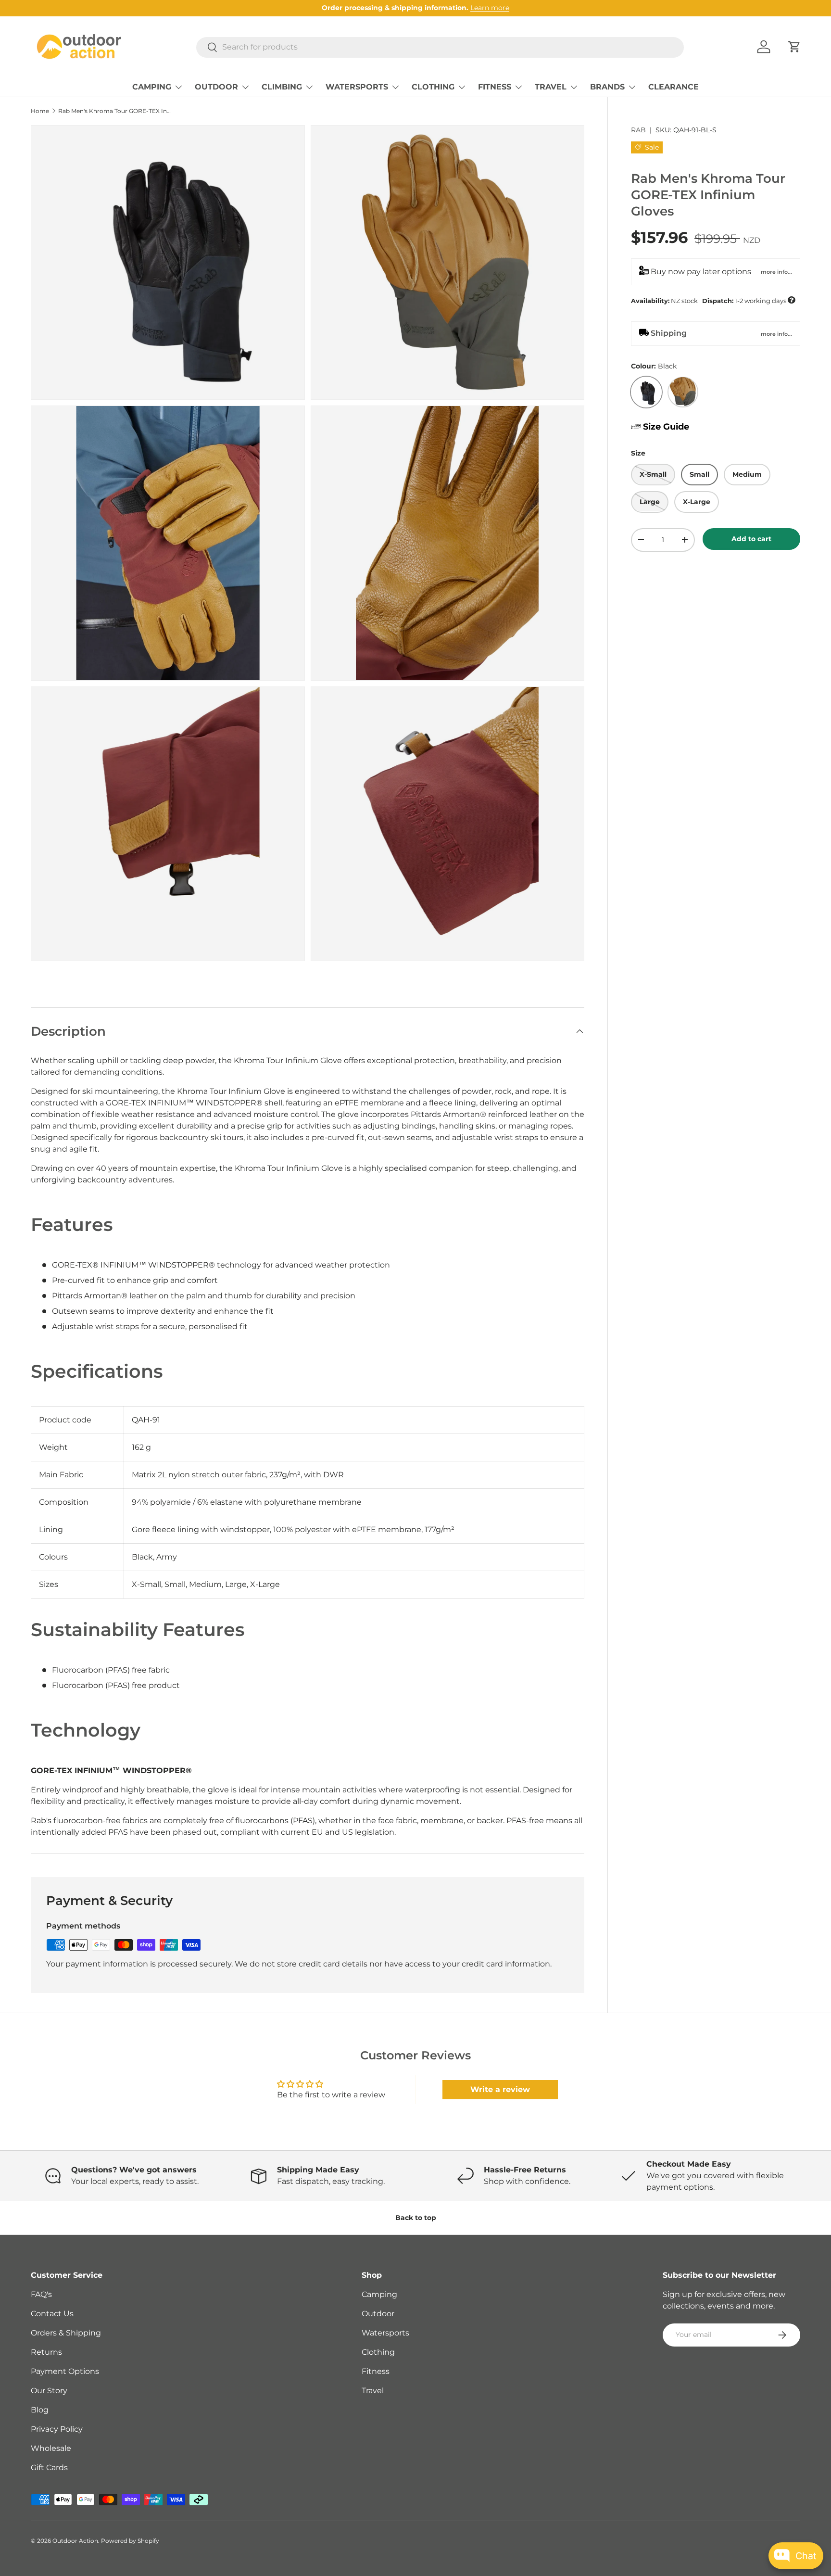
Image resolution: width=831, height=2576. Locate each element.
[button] (794, 47)
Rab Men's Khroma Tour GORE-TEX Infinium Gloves (116, 111)
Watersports (385, 2333)
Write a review (500, 2089)
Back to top (416, 2218)
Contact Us (52, 2314)
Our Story (49, 2391)
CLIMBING (282, 87)
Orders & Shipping (66, 2333)
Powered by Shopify (130, 2541)
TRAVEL (551, 87)
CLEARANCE (674, 87)
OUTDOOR (216, 87)
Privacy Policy (57, 2429)
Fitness (376, 2371)
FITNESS (495, 87)
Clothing (378, 2352)
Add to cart (751, 538)
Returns (46, 2352)
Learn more (490, 8)
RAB (638, 130)
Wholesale (51, 2448)
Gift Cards (49, 2468)
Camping (379, 2294)
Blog (40, 2410)
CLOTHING (433, 87)
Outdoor (378, 2314)
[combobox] (440, 47)
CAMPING (152, 87)
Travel (373, 2391)
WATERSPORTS (357, 87)
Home (40, 111)
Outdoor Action (75, 2541)
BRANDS (607, 87)
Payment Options (65, 2371)
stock (713, 300)
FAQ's (41, 2294)
